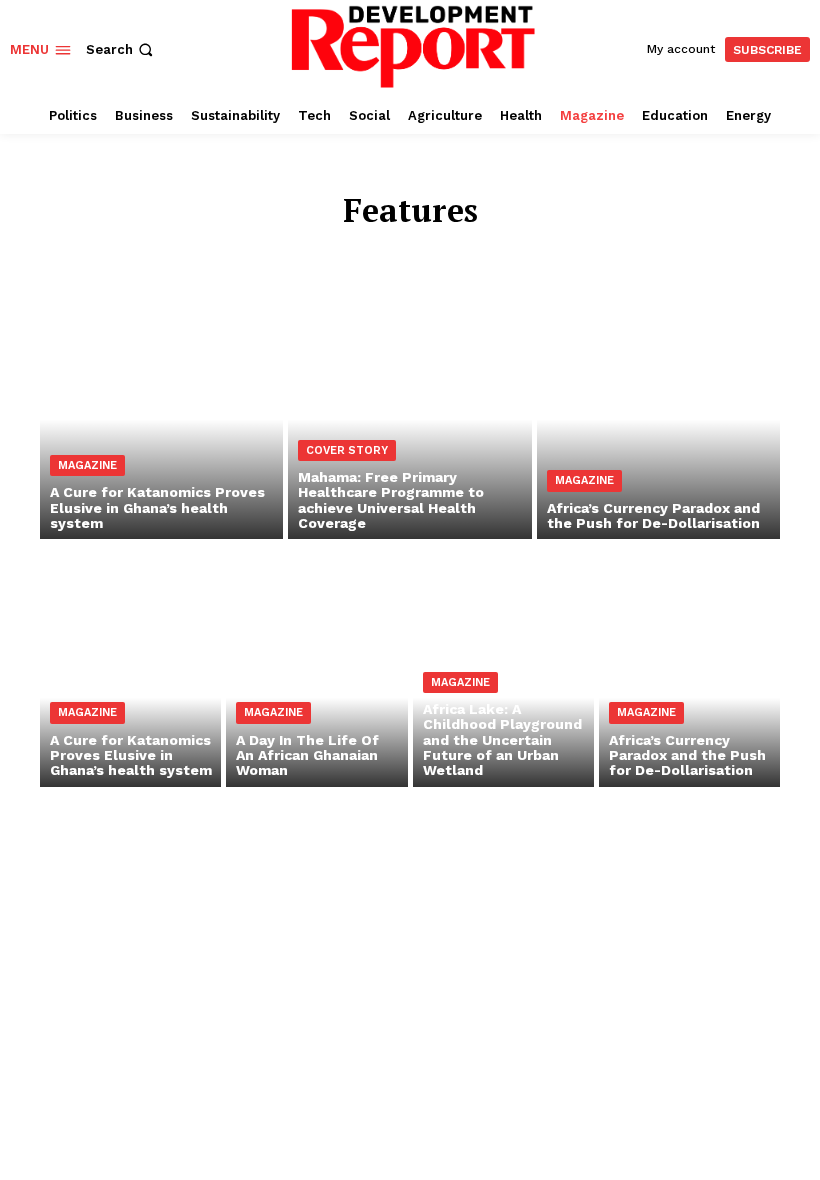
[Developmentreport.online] (412, 46)
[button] (121, 49)
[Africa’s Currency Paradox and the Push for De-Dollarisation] (658, 393)
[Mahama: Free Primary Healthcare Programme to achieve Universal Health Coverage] (409, 393)
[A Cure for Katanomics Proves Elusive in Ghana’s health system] (161, 393)
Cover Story (347, 450)
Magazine (87, 465)
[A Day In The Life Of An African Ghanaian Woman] (316, 678)
